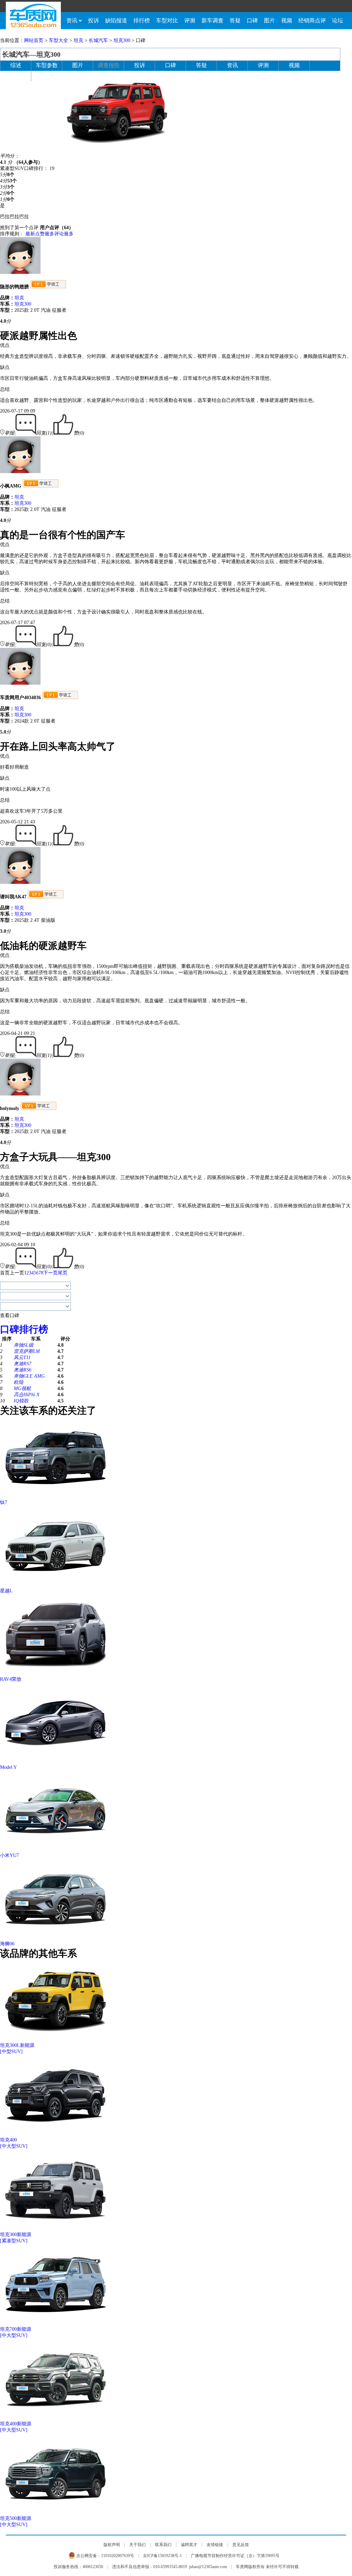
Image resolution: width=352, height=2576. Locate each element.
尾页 (63, 1273)
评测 (190, 20)
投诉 (93, 20)
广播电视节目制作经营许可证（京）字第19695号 (235, 2556)
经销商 (16, 76)
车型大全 (58, 40)
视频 (287, 20)
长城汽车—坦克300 (31, 54)
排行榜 (142, 20)
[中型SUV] (11, 2051)
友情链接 (215, 2545)
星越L (6, 1591)
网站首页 (34, 40)
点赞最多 (45, 234)
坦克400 (8, 2140)
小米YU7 (9, 1855)
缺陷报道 (116, 20)
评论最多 (64, 234)
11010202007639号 (118, 2556)
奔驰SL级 (24, 1345)
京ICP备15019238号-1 (162, 2556)
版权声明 (112, 2545)
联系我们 (163, 2545)
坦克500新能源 (16, 2518)
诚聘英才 (189, 2545)
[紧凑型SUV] (14, 2241)
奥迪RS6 (23, 1370)
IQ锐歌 (21, 1401)
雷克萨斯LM (27, 1351)
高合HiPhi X (27, 1395)
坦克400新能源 (16, 2424)
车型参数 (47, 65)
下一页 (51, 1273)
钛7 (4, 1502)
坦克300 (122, 40)
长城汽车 (98, 40)
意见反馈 (241, 2545)
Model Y (8, 1767)
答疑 (235, 20)
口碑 (252, 20)
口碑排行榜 (24, 1329)
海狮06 (7, 1944)
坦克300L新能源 (17, 2045)
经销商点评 (312, 20)
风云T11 (22, 1358)
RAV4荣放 (11, 1679)
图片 (269, 20)
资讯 (72, 20)
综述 (16, 65)
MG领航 (22, 1388)
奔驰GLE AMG (29, 1376)
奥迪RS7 (23, 1364)
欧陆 (19, 1382)
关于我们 (137, 2545)
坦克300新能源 (16, 2235)
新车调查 (212, 20)
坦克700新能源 (16, 2329)
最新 (30, 234)
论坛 (338, 20)
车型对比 (167, 20)
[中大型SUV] (14, 2146)
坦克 (78, 40)
